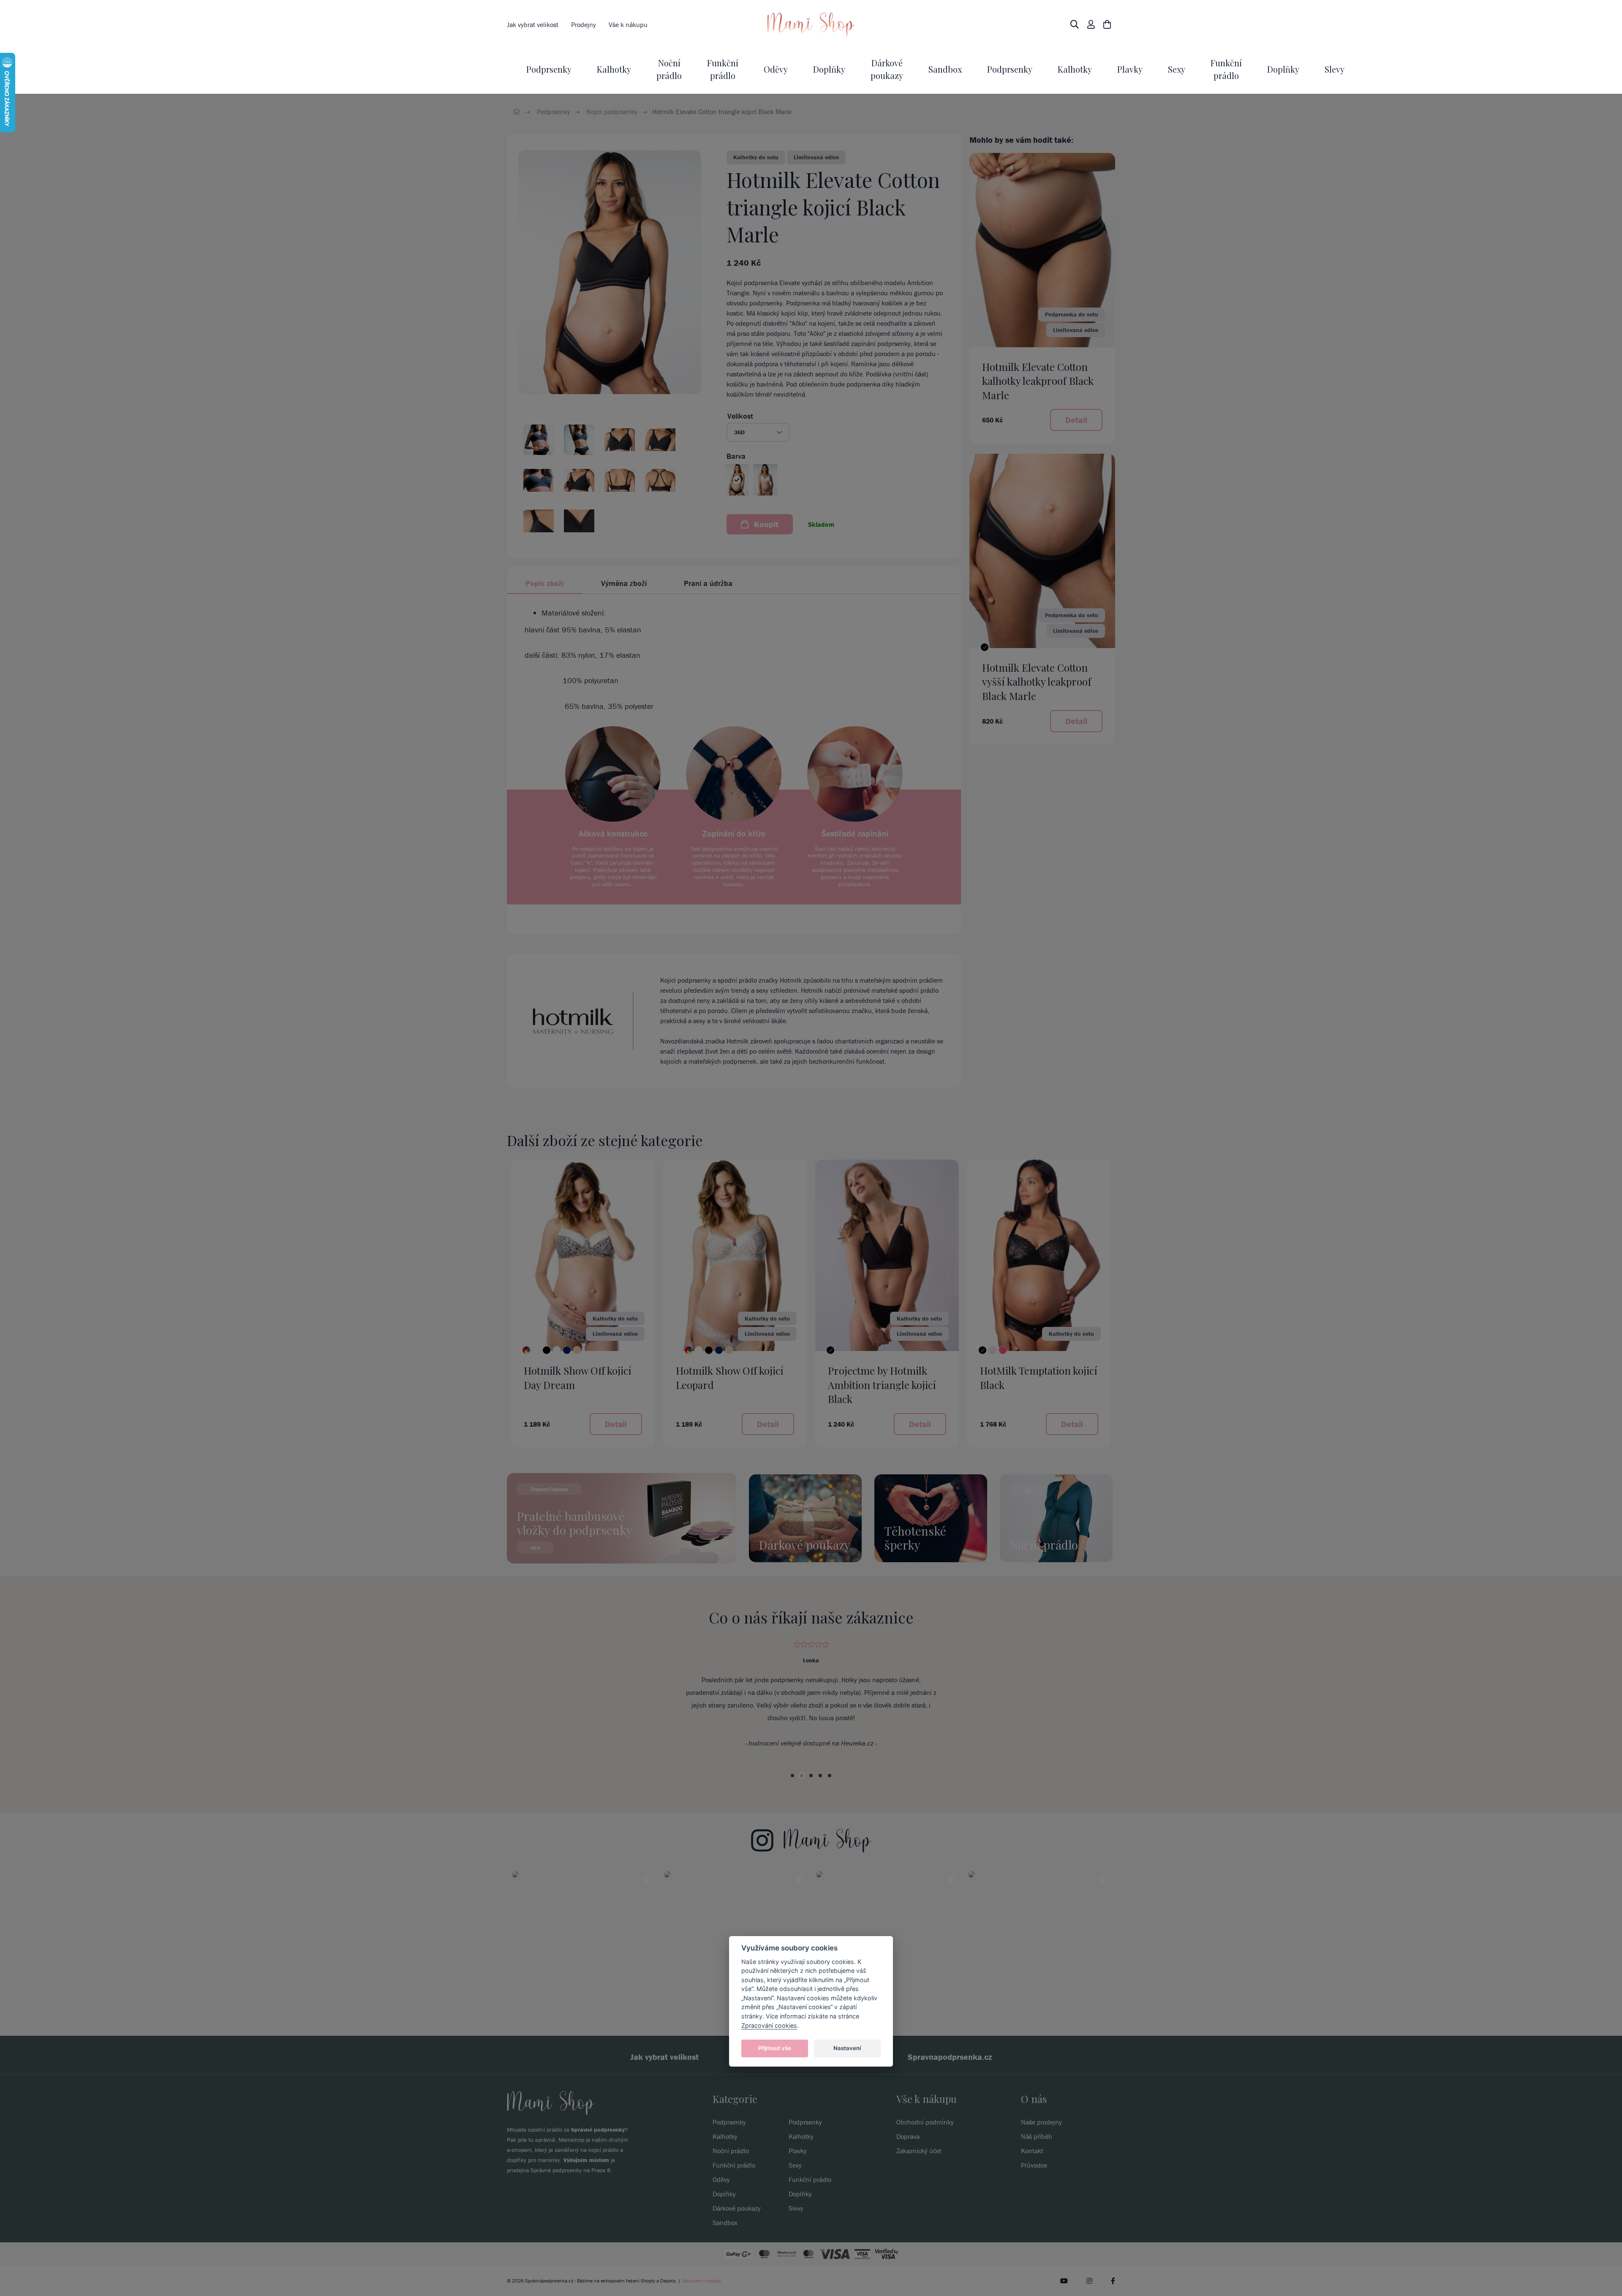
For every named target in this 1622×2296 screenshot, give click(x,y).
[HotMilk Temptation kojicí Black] (982, 1350)
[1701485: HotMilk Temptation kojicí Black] (1039, 1255)
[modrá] (567, 1350)
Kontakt (1032, 2189)
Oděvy (776, 69)
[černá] (547, 1350)
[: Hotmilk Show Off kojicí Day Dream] (583, 1255)
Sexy (1177, 69)
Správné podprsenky (598, 2168)
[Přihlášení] (1091, 25)
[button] (758, 432)
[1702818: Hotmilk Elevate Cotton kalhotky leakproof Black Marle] (1042, 249)
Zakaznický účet (919, 2189)
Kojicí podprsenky (612, 112)
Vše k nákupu (628, 25)
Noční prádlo (731, 2189)
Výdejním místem (586, 2198)
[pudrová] (993, 1350)
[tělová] (577, 1350)
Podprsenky (549, 69)
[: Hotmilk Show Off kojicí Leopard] (735, 1255)
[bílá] (536, 1350)
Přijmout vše (775, 2048)
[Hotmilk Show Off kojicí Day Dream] (526, 1350)
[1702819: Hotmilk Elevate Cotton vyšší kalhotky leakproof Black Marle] (1042, 550)
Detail (1076, 420)
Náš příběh (1037, 2175)
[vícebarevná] (689, 1350)
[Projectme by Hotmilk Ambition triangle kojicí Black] (830, 1350)
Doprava (908, 2175)
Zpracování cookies (769, 2025)
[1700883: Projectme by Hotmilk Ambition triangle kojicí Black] (887, 1255)
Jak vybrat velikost (533, 25)
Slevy (1335, 69)
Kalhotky (614, 69)
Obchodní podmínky (925, 2160)
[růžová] (1003, 1350)
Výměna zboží (624, 583)
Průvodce (1034, 2203)
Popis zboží (545, 583)
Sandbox (945, 69)
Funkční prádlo (734, 2203)
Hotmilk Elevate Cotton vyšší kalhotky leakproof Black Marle (1037, 682)
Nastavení (847, 2048)
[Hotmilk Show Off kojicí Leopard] (678, 1350)
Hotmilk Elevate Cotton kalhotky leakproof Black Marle (1038, 381)
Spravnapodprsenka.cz (950, 2095)
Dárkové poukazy (737, 2247)
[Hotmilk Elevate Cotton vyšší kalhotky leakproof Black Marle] (985, 647)
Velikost (740, 416)
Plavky (1130, 69)
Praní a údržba (708, 583)
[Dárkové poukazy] (805, 1517)
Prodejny (584, 25)
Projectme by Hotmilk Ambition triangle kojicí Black (882, 1385)
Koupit (765, 524)
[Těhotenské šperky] (931, 1517)
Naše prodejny (1041, 2160)
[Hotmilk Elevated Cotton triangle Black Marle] (610, 272)
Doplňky (829, 69)
